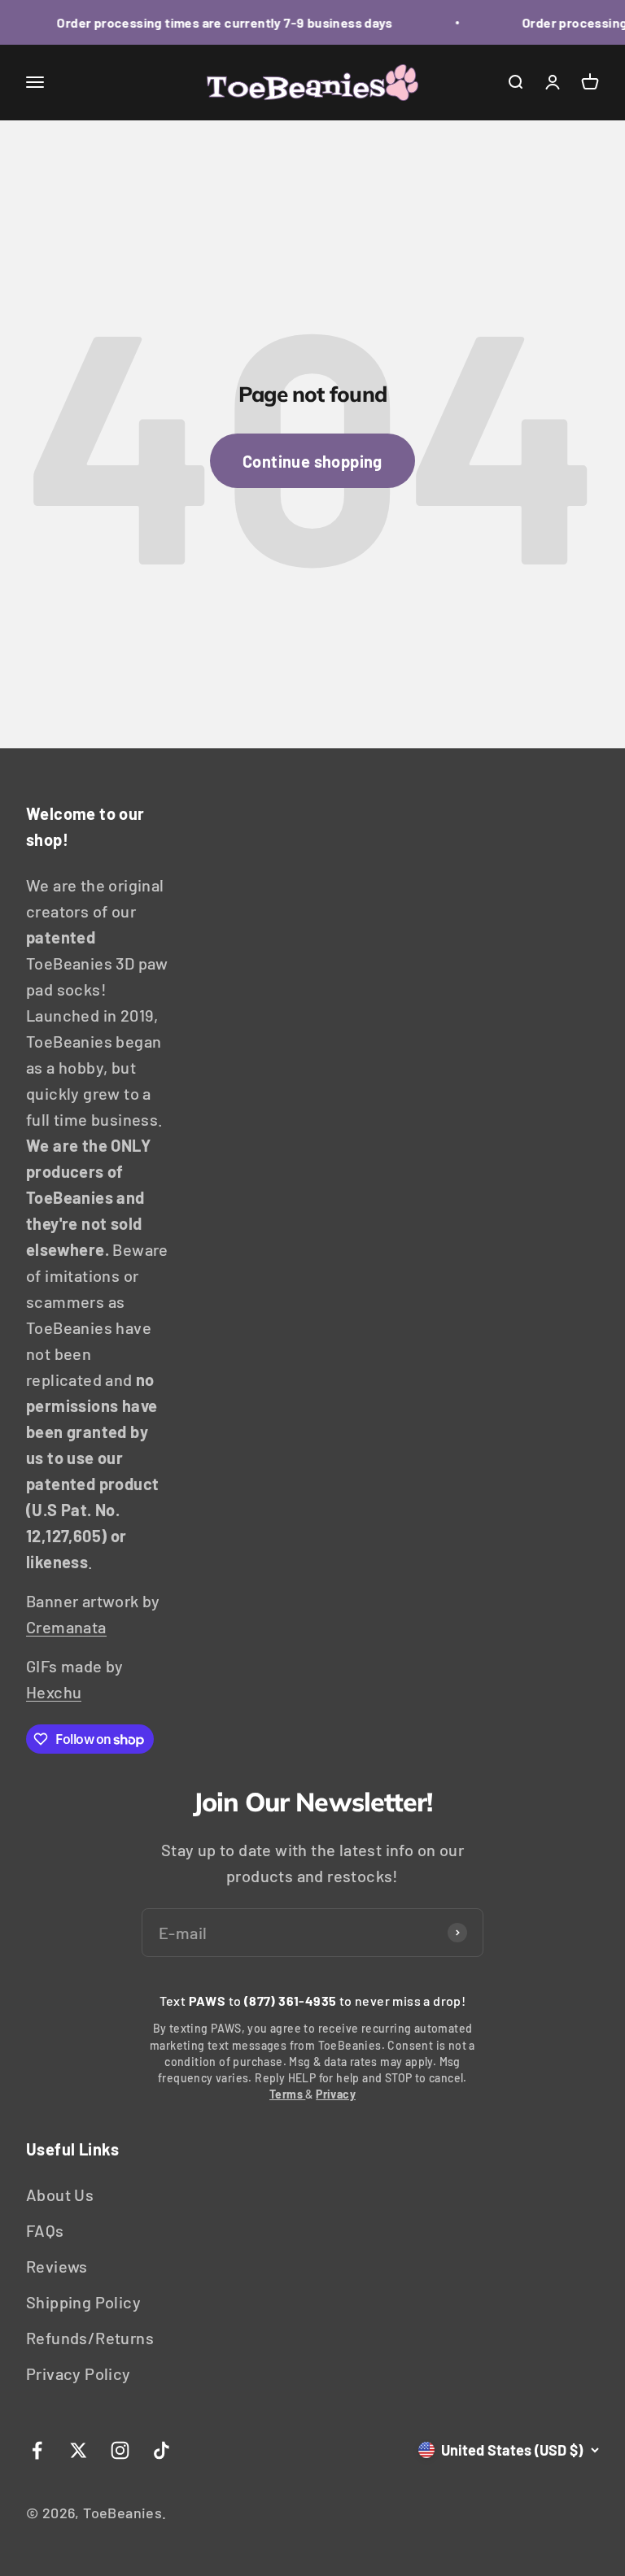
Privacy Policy (79, 2373)
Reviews (57, 2266)
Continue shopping (312, 461)
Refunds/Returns (90, 2338)
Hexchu (54, 1692)
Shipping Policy (83, 2302)
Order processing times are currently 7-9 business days (217, 22)
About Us (60, 2195)
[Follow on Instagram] (120, 2450)
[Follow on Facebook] (37, 2450)
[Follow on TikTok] (162, 2450)
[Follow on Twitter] (79, 2450)
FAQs (45, 2230)
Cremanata (66, 1627)
